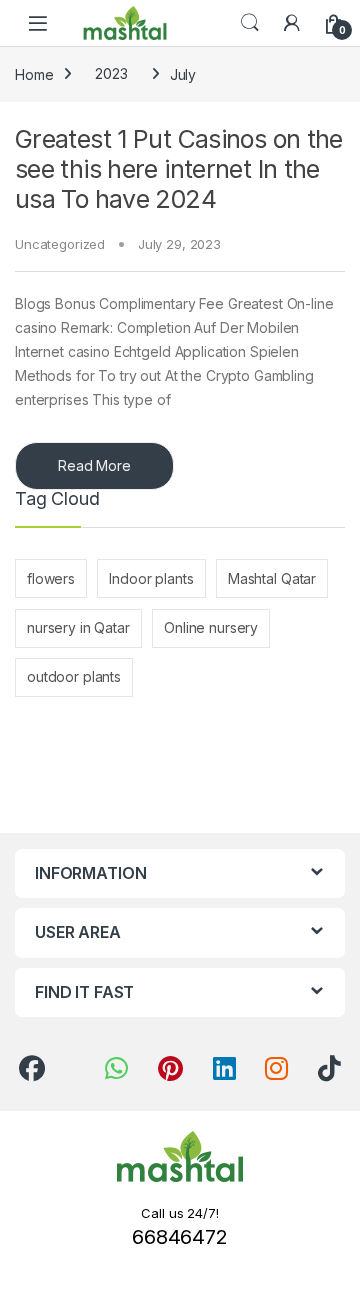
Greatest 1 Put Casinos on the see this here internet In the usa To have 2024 (179, 169)
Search (250, 23)
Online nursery (211, 627)
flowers (51, 578)
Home (34, 73)
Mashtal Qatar (272, 578)
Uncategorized (60, 244)
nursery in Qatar (78, 627)
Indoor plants (151, 578)
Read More (94, 465)
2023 (111, 73)
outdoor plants (74, 676)
